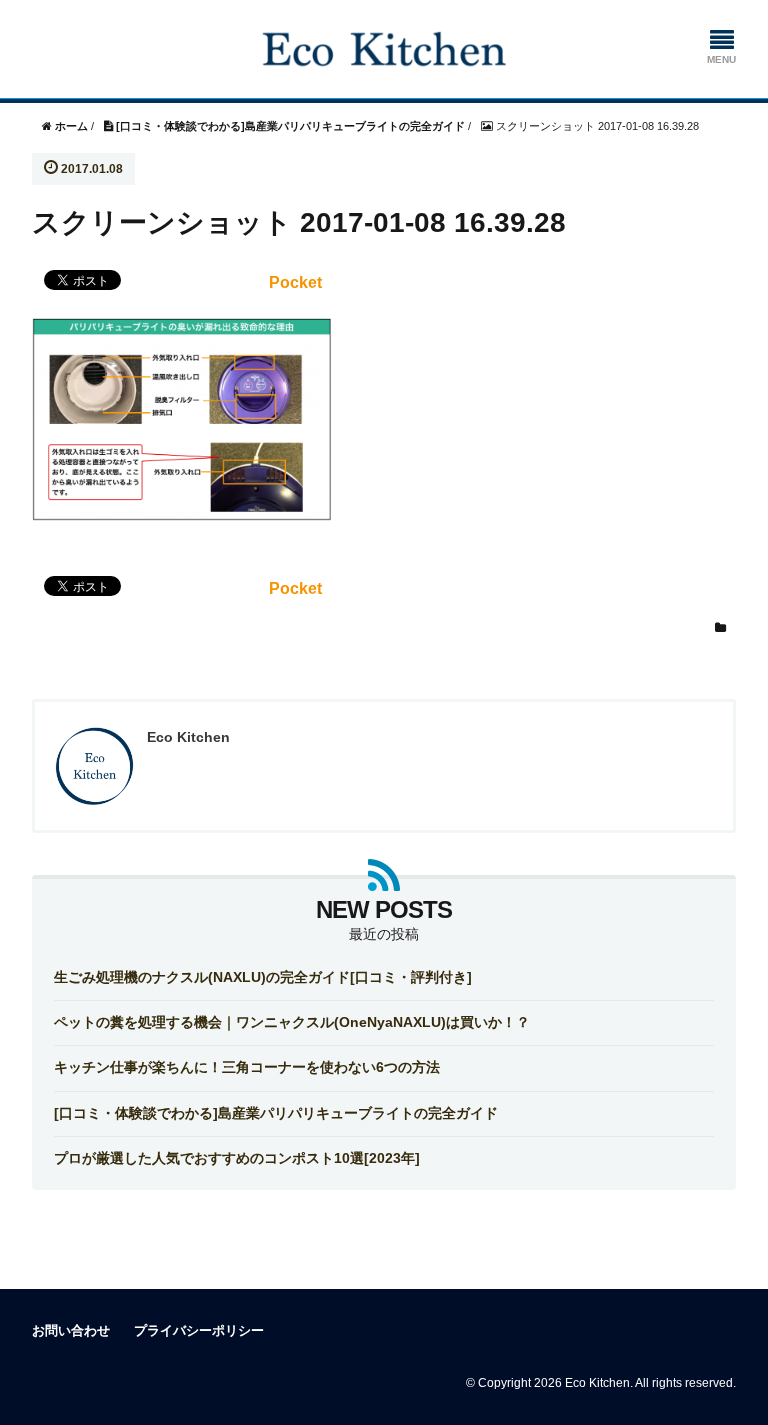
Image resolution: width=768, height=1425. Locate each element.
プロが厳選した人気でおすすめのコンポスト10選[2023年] (237, 1158)
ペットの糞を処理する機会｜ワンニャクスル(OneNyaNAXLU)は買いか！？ (292, 1022)
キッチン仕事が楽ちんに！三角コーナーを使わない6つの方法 (247, 1067)
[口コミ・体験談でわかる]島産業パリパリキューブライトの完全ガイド (276, 1113)
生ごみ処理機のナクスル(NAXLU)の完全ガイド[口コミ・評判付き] (263, 977)
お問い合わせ (71, 1330)
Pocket (295, 282)
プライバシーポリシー (199, 1330)
